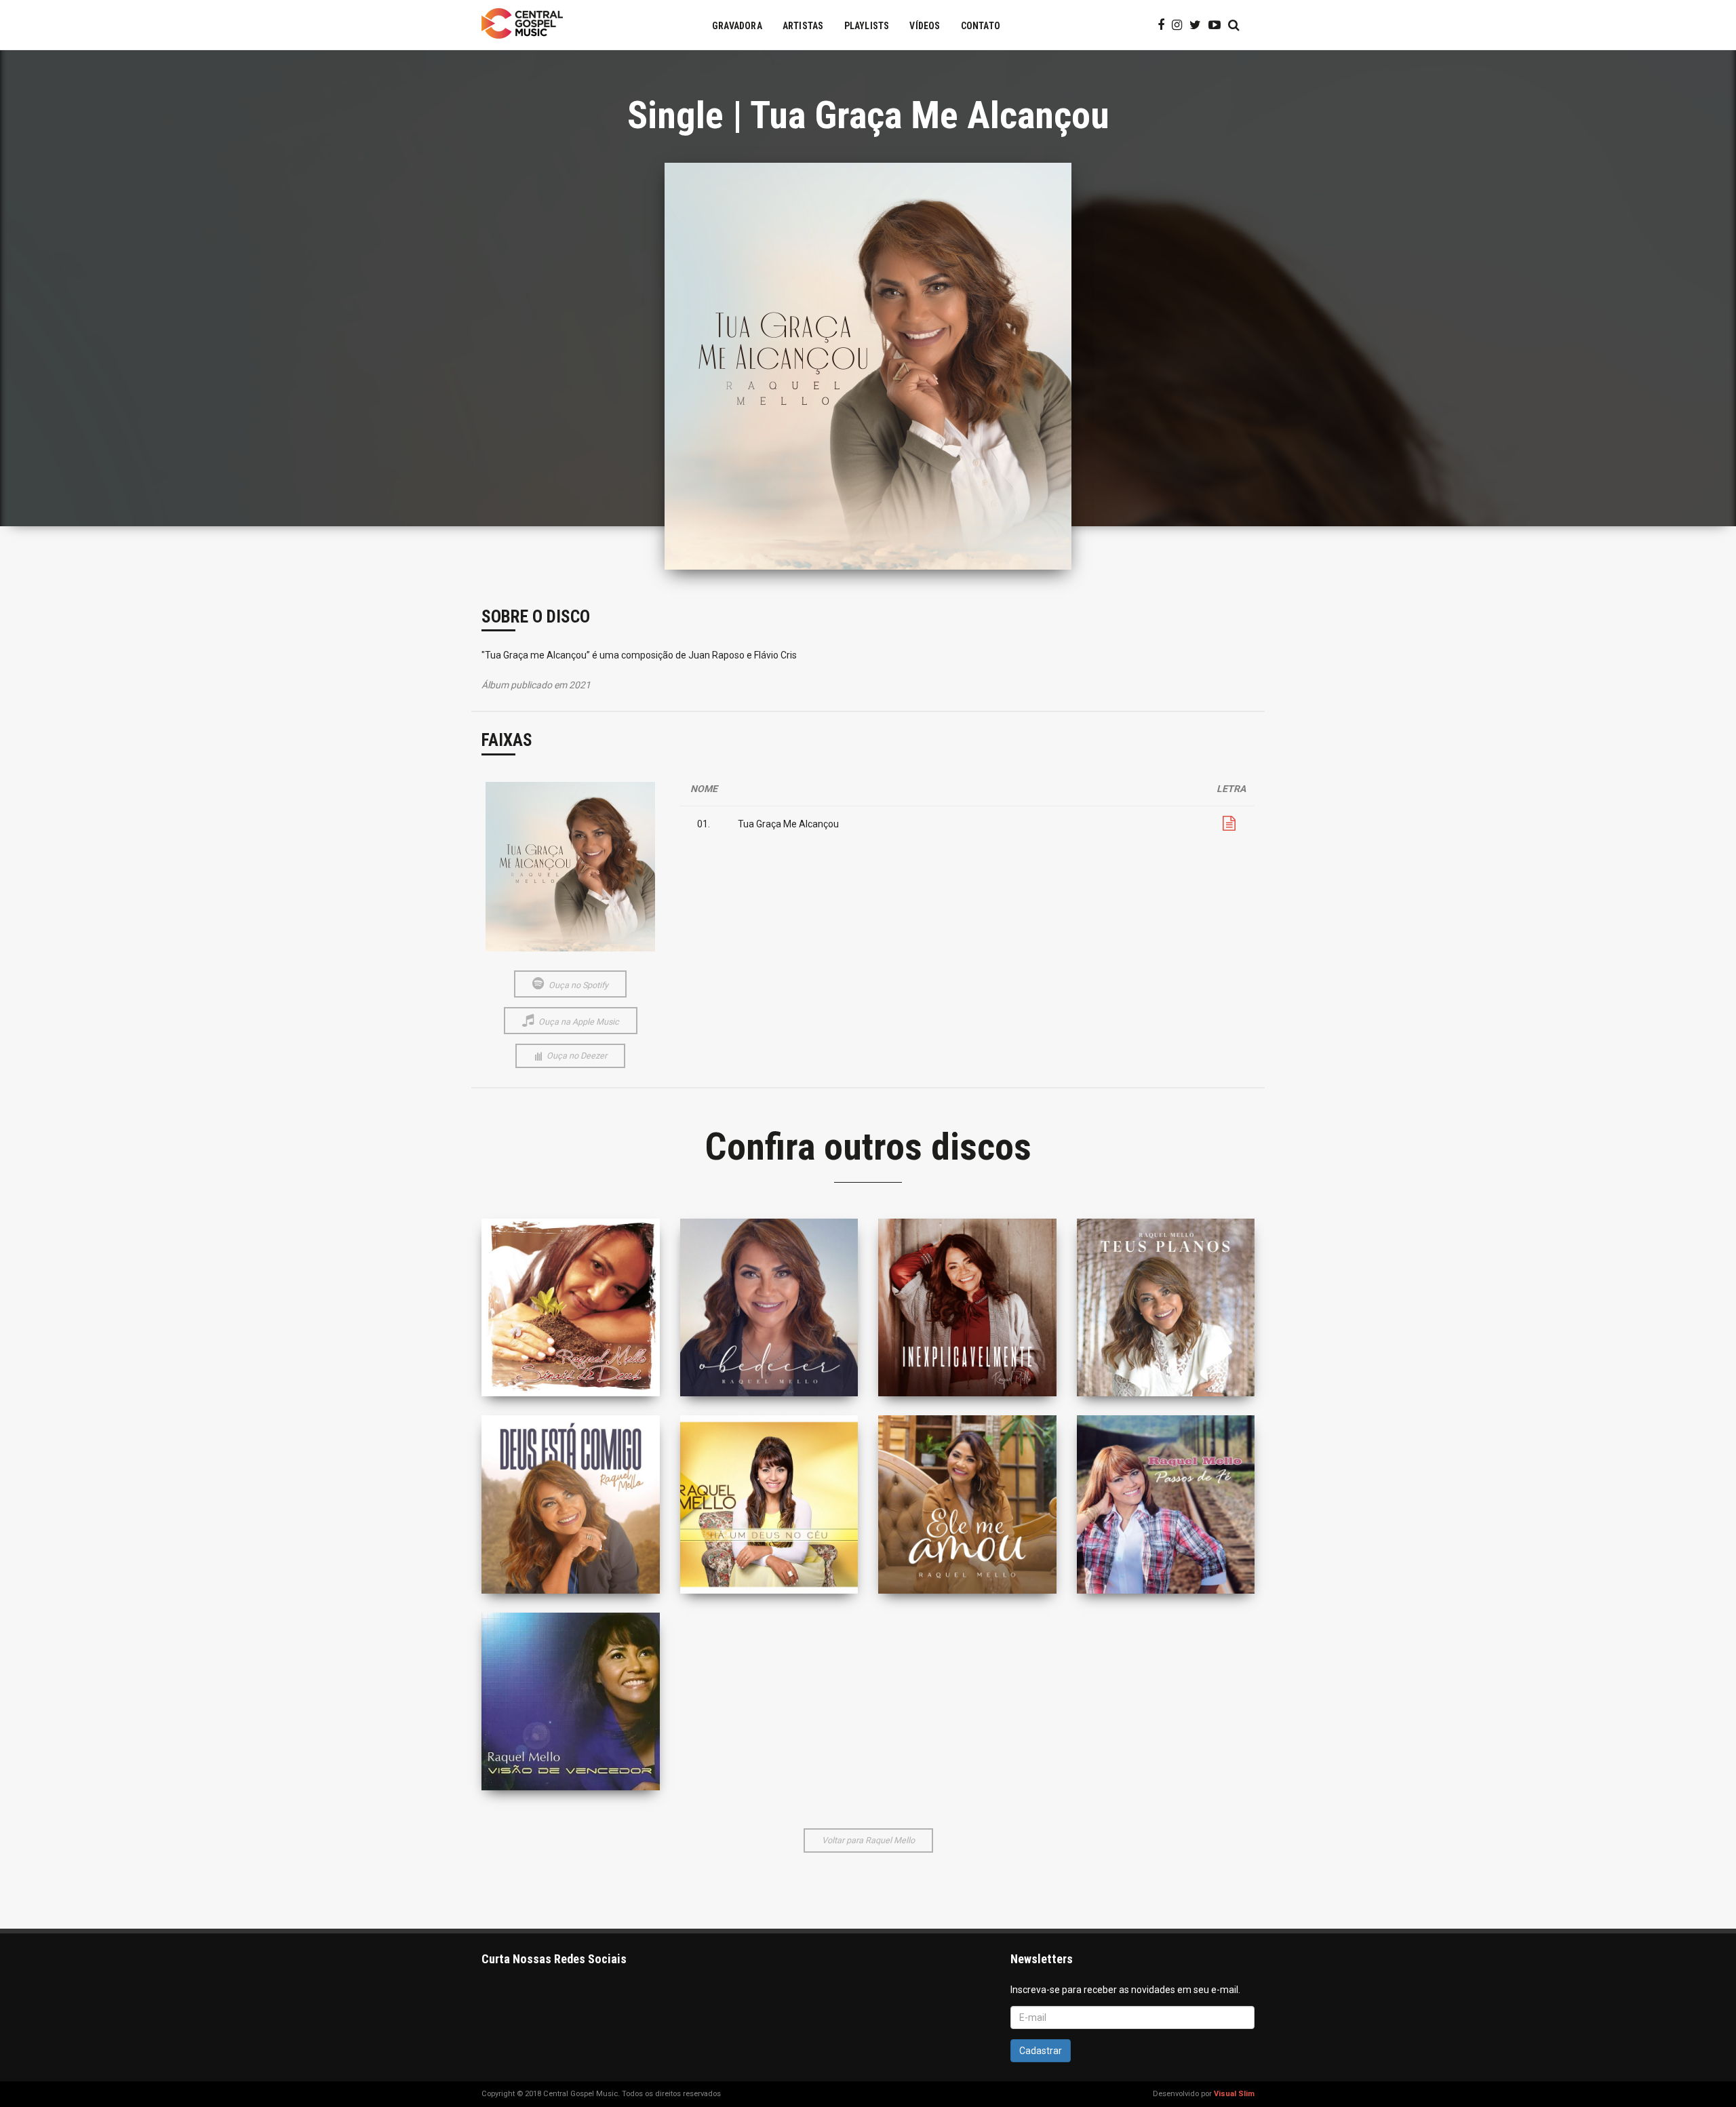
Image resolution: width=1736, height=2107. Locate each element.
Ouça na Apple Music (578, 1022)
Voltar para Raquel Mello (868, 1840)
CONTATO (981, 26)
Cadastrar (1041, 2051)
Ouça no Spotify (577, 985)
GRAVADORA (737, 26)
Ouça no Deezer (576, 1056)
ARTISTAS (803, 26)
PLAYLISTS (867, 26)
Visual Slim (1234, 2094)
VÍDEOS (925, 26)
